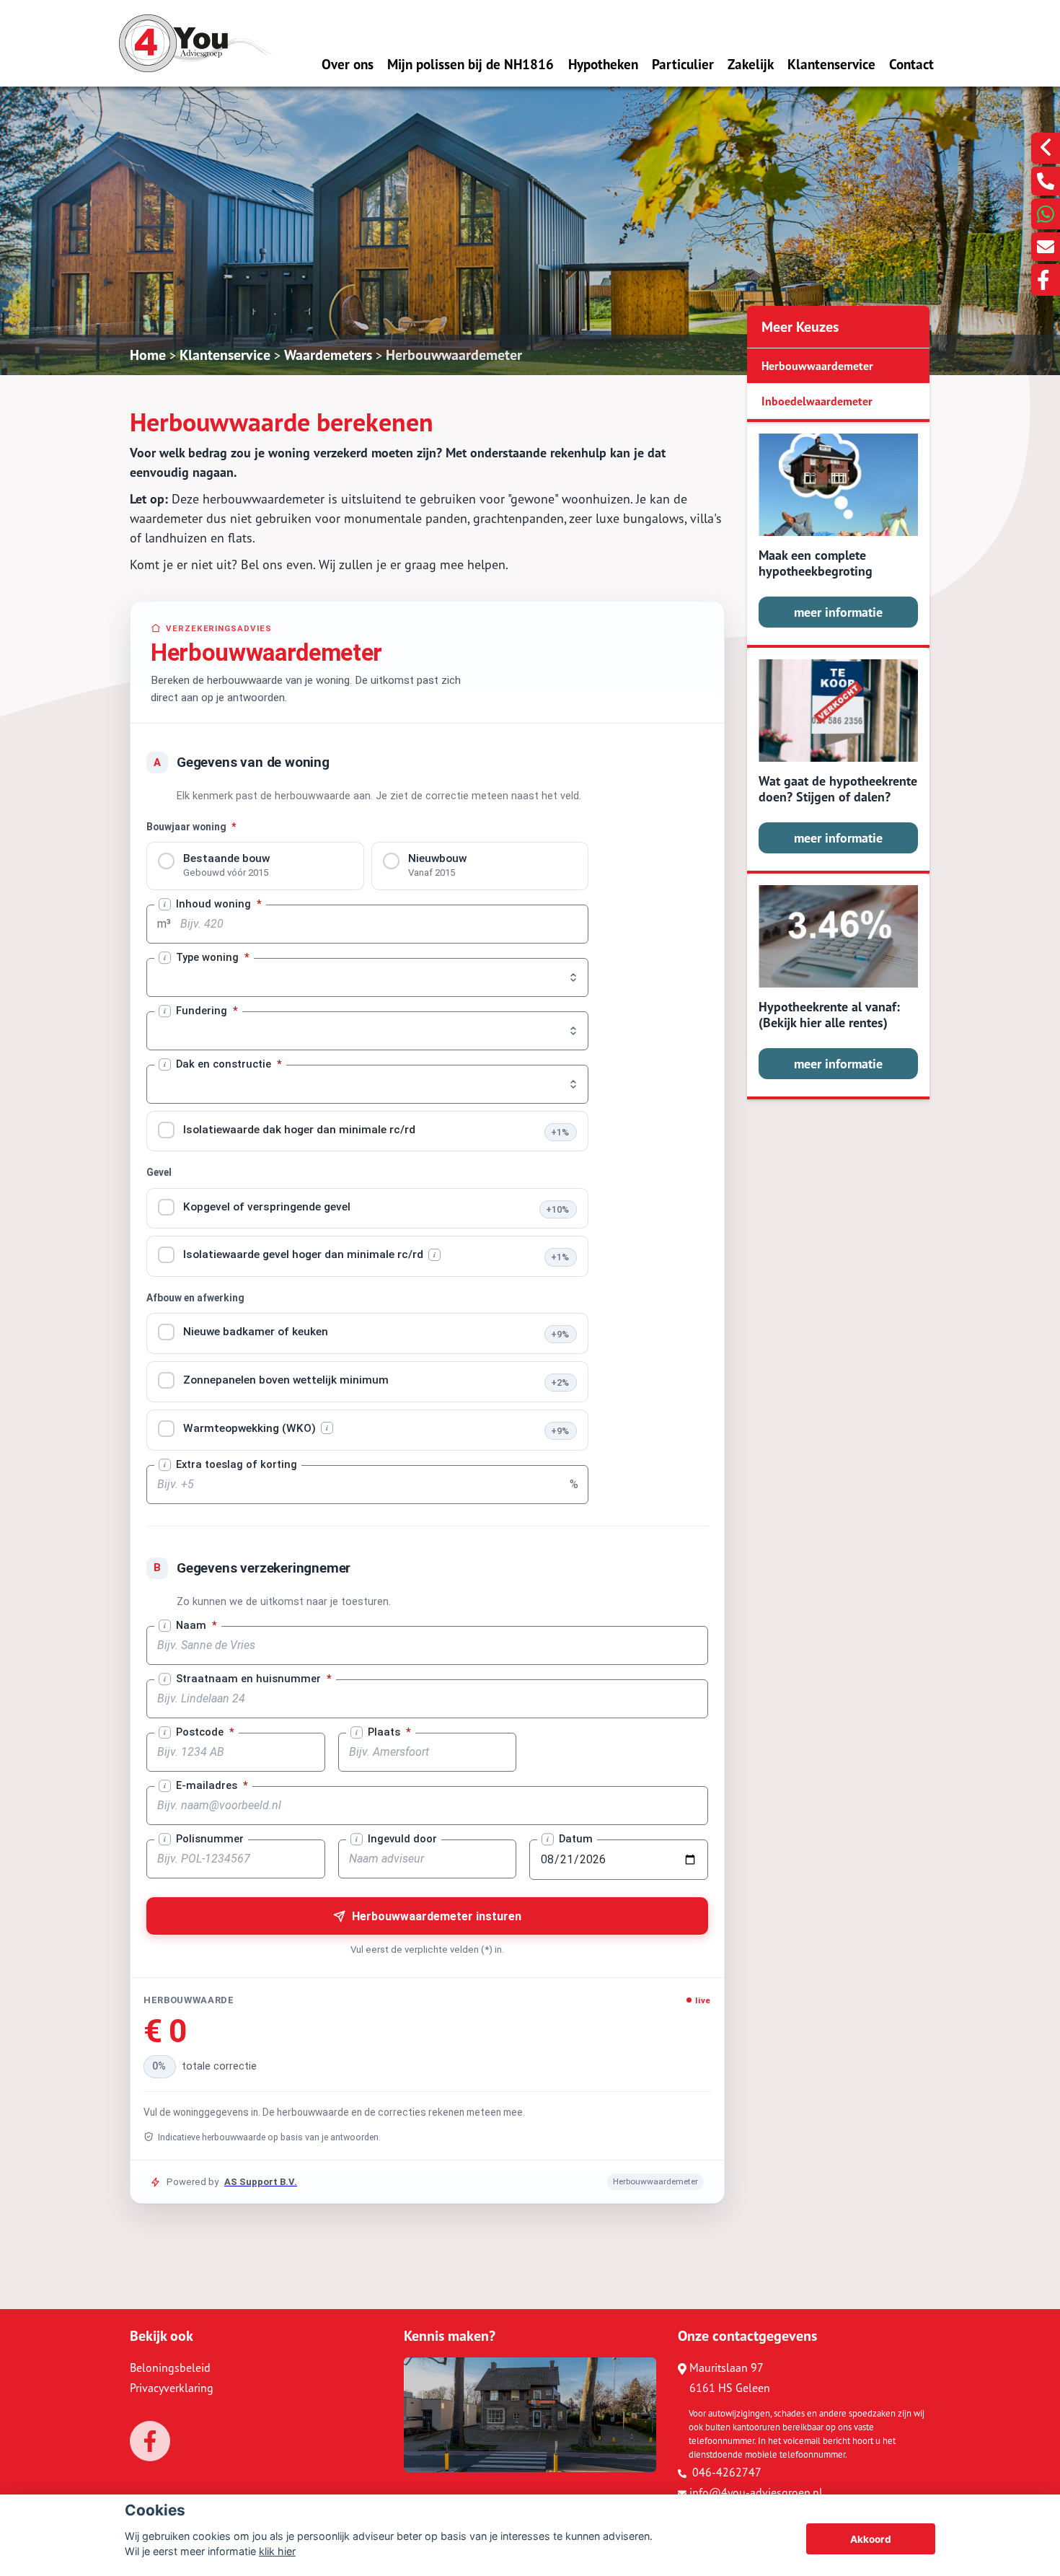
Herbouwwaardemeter (454, 355)
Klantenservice (831, 64)
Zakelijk (751, 64)
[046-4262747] (1046, 181)
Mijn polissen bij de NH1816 (471, 64)
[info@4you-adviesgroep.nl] (1046, 247)
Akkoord (871, 2539)
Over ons (348, 64)
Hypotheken (603, 64)
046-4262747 (725, 2472)
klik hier (277, 2551)
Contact (911, 64)
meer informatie (838, 612)
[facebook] (1046, 280)
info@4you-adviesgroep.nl (756, 2492)
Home (148, 355)
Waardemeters (328, 355)
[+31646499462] (1046, 214)
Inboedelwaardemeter (817, 401)
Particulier (683, 64)
